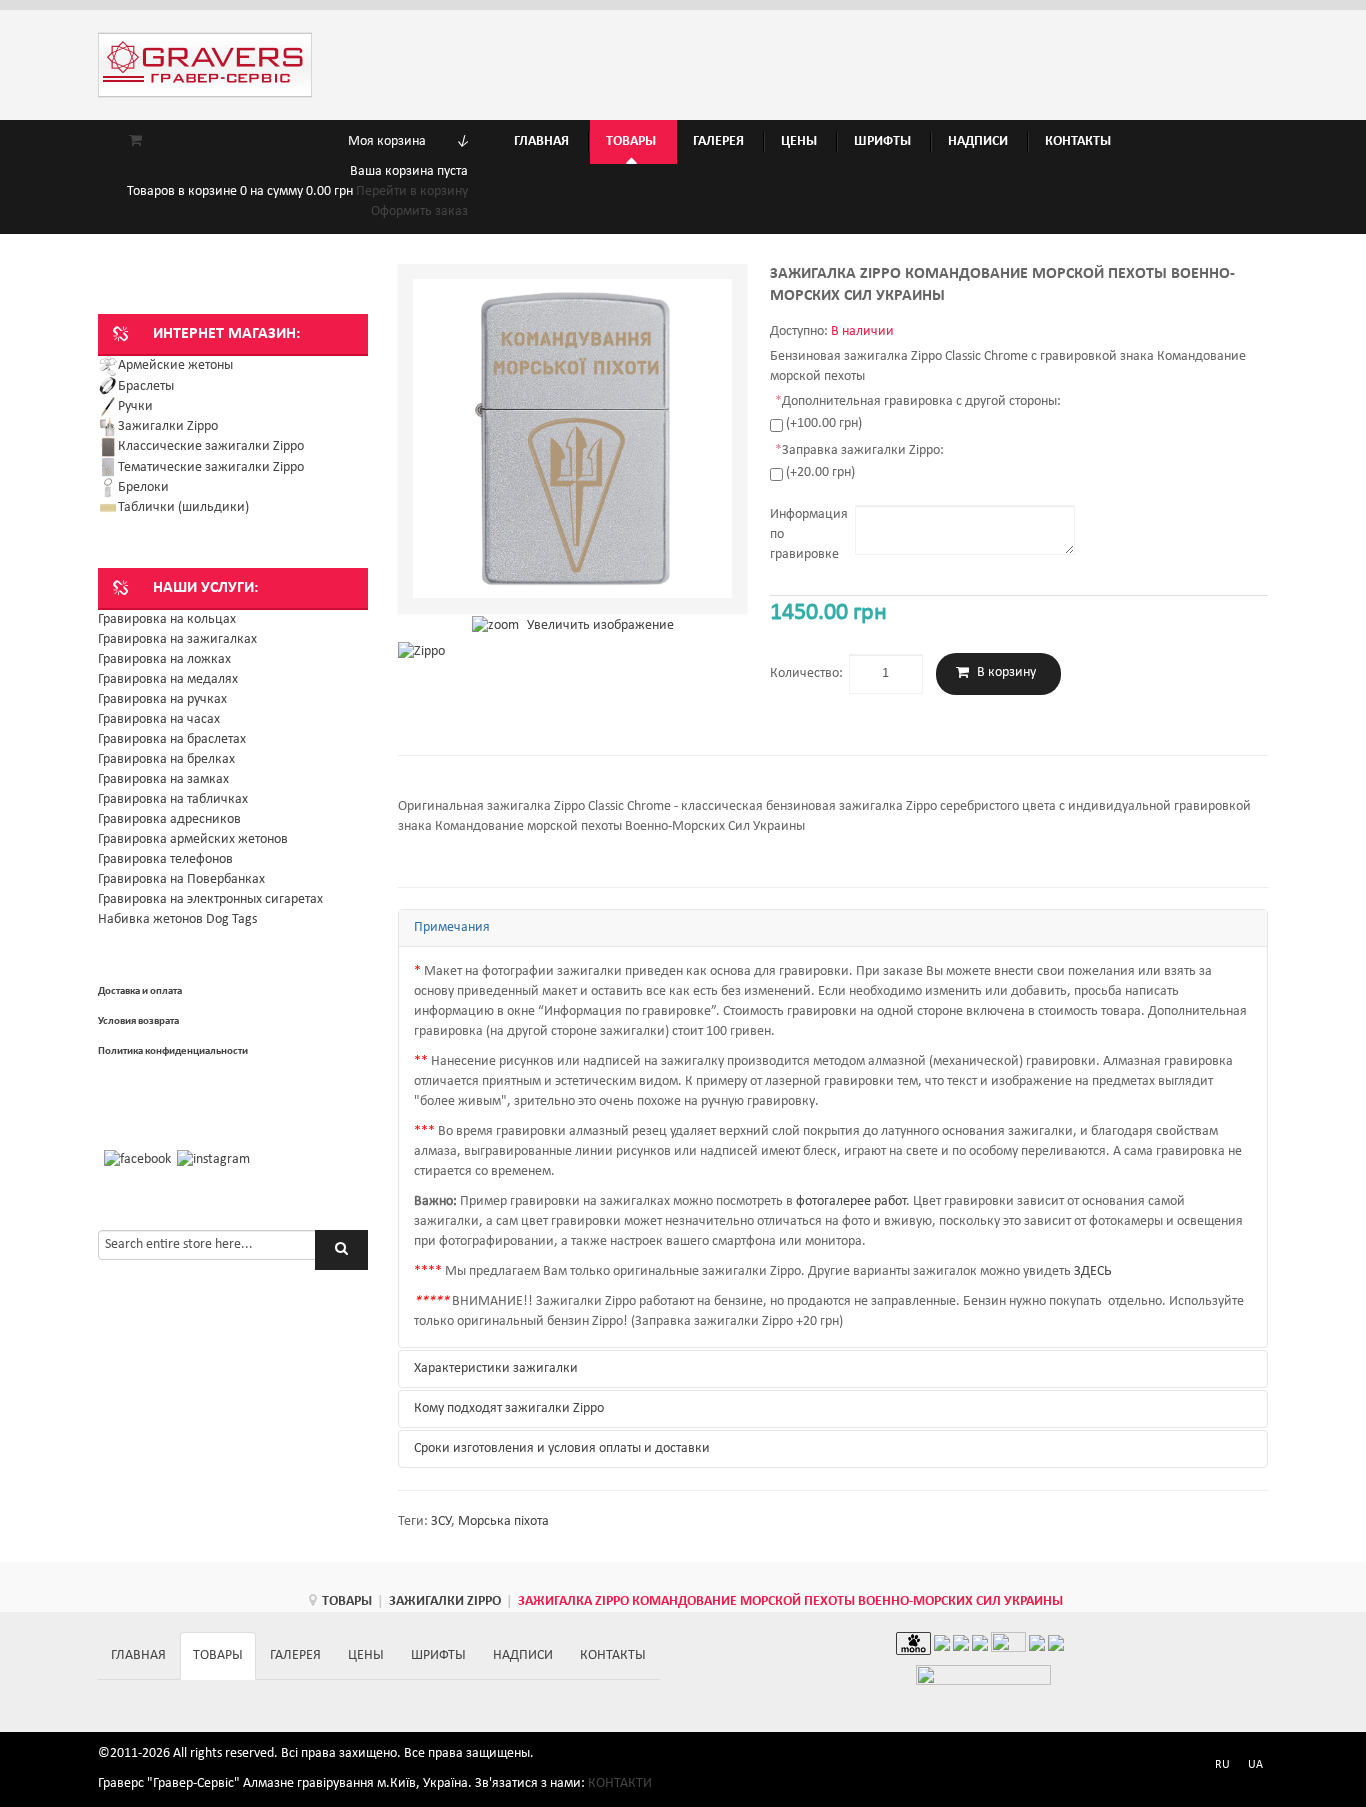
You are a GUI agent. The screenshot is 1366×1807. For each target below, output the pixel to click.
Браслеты (146, 386)
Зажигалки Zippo (168, 426)
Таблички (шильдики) (183, 507)
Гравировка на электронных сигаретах (210, 899)
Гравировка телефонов (165, 859)
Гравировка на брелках (166, 759)
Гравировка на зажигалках (177, 639)
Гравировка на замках (163, 779)
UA (1255, 1765)
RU (1222, 1765)
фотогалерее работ (851, 1201)
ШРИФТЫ (438, 1655)
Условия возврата (138, 1021)
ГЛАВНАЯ (138, 1655)
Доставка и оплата (140, 991)
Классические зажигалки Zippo (211, 446)
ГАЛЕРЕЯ (295, 1655)
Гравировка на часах (159, 719)
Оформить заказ (419, 211)
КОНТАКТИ (620, 1783)
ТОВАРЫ (347, 1601)
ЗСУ (441, 1521)
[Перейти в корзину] (135, 141)
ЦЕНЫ (366, 1655)
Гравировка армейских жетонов (193, 839)
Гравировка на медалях (168, 679)
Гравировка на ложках (164, 659)
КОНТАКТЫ (613, 1655)
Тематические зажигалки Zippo (211, 467)
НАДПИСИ (523, 1655)
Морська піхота (503, 1521)
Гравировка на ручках (162, 699)
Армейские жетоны (175, 365)
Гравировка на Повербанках (181, 879)
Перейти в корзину (412, 191)
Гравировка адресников (169, 819)
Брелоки (143, 487)
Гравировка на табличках (173, 799)
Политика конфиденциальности (173, 1051)
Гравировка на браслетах (172, 739)
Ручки (135, 406)
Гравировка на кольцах (167, 619)
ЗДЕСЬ (1092, 1271)
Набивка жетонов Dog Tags (177, 919)
